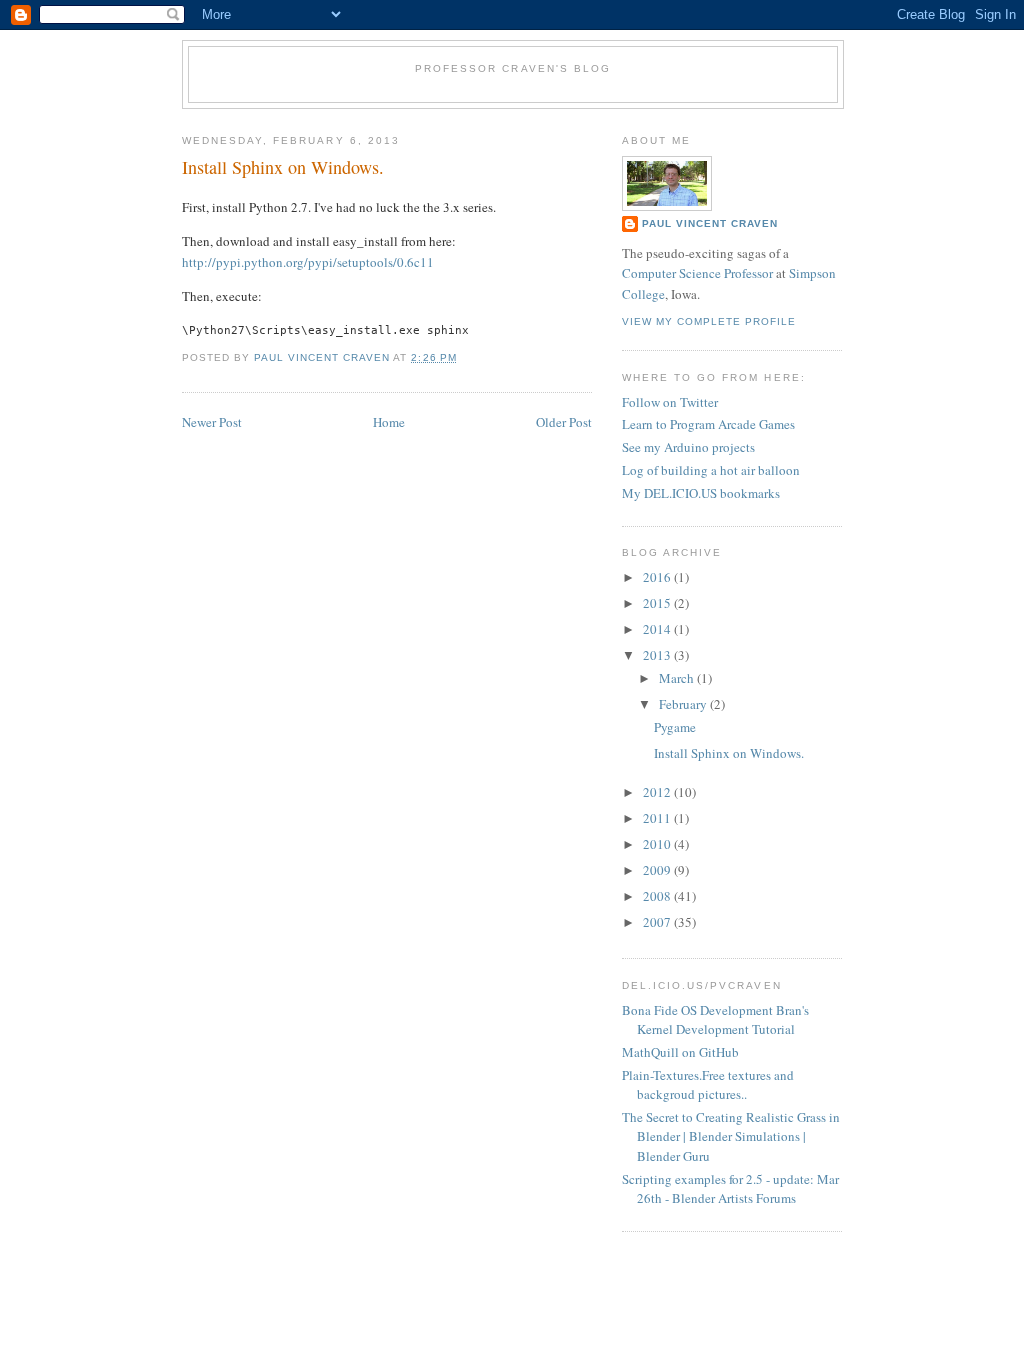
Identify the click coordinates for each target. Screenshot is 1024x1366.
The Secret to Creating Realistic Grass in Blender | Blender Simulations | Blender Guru (731, 1136)
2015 (658, 603)
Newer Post (212, 422)
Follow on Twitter (670, 402)
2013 (658, 655)
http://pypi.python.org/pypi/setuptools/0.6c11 (308, 262)
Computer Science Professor (697, 273)
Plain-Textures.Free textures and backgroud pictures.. (708, 1085)
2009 (658, 870)
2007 (658, 922)
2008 (658, 896)
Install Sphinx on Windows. (729, 753)
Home (389, 422)
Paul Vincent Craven (710, 223)
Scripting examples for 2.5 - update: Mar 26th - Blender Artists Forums (730, 1189)
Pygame (675, 727)
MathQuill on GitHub (680, 1052)
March (678, 678)
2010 (658, 844)
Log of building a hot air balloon (711, 470)
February (684, 704)
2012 (658, 792)
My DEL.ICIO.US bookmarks (701, 493)
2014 (658, 629)
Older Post (564, 422)
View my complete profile (709, 321)
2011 (658, 818)
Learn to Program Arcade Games (708, 424)
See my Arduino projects (688, 447)
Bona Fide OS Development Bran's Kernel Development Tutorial (715, 1020)
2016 (658, 577)
